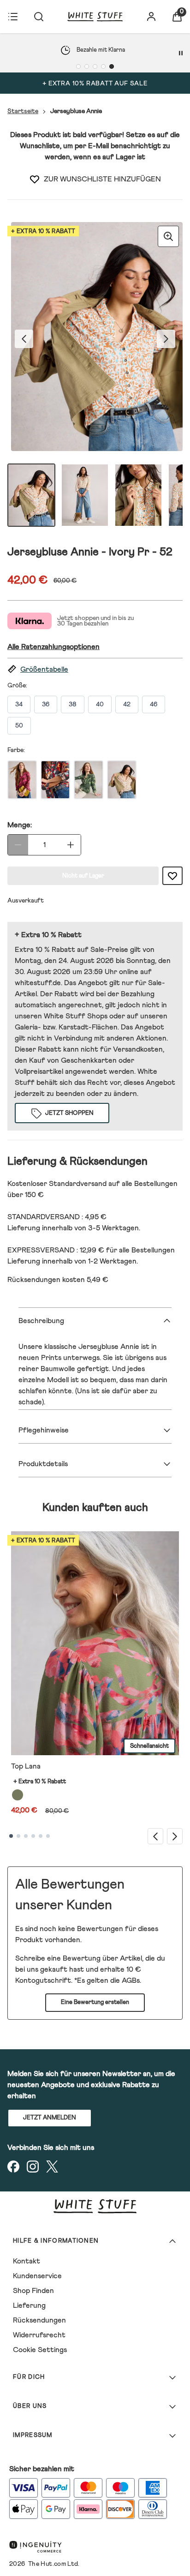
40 (100, 704)
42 (127, 704)
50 (19, 726)
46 (154, 704)
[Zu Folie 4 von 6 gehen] (33, 1836)
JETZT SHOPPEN (69, 1113)
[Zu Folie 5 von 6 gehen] (41, 1836)
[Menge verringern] (18, 845)
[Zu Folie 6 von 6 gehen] (48, 1836)
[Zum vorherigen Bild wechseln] (24, 339)
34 (19, 704)
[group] (95, 339)
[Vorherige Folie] (155, 1836)
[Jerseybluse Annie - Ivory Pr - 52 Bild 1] (31, 495)
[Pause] (181, 53)
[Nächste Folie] (175, 1836)
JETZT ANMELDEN (50, 2118)
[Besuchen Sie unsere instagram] (33, 2167)
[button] (95, 670)
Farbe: (16, 750)
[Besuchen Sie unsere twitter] (52, 2167)
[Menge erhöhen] (71, 845)
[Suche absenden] (39, 17)
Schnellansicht (149, 1746)
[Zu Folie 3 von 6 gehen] (26, 1836)
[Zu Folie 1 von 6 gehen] (11, 1836)
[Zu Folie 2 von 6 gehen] (18, 1836)
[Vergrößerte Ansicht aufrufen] (168, 236)
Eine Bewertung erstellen (95, 2002)
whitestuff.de (38, 983)
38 (73, 704)
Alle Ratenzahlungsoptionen (53, 647)
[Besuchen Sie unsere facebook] (13, 2167)
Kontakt (27, 2261)
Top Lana (26, 1766)
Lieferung (29, 2305)
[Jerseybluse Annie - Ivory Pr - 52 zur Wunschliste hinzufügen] (35, 179)
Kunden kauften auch (95, 1508)
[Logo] (95, 17)
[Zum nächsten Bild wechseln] (166, 339)
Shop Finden (33, 2291)
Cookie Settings (40, 2350)
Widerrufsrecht (39, 2335)
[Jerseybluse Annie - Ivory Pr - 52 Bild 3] (138, 495)
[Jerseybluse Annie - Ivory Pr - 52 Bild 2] (85, 495)
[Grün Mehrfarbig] (18, 1795)
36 (46, 704)
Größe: (17, 686)
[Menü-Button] (13, 17)
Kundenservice (37, 2276)
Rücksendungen (39, 2320)
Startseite (23, 111)
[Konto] (151, 17)
